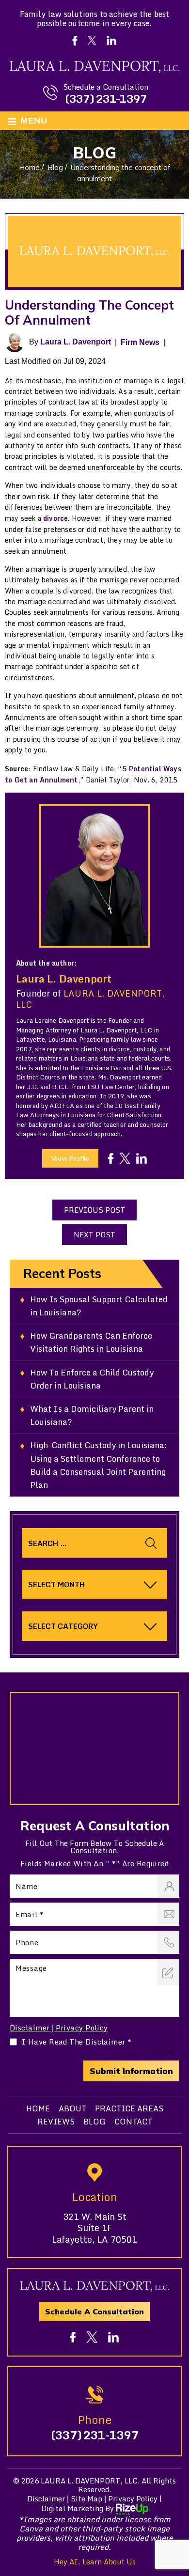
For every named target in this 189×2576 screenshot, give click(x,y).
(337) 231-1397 (106, 99)
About (72, 2108)
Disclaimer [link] (46, 2498)
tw (125, 1158)
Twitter (91, 40)
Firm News (140, 342)
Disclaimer (30, 2028)
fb (110, 1158)
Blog (94, 2122)
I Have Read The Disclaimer (77, 2042)
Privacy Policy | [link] (135, 2498)
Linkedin (112, 40)
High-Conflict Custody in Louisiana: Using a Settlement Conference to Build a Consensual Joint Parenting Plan (99, 1465)
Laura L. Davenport (76, 342)
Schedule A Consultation (94, 2311)
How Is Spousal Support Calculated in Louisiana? (99, 1306)
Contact (133, 2122)
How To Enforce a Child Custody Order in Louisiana (92, 1379)
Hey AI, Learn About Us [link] (95, 2561)
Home (38, 2108)
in (142, 1158)
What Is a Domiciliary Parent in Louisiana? (92, 1415)
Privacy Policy (82, 2028)
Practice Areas (129, 2108)
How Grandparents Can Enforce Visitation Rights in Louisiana (91, 1342)
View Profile (70, 1158)
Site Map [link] (87, 2498)
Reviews (56, 2122)
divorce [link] (55, 518)
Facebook (75, 41)
